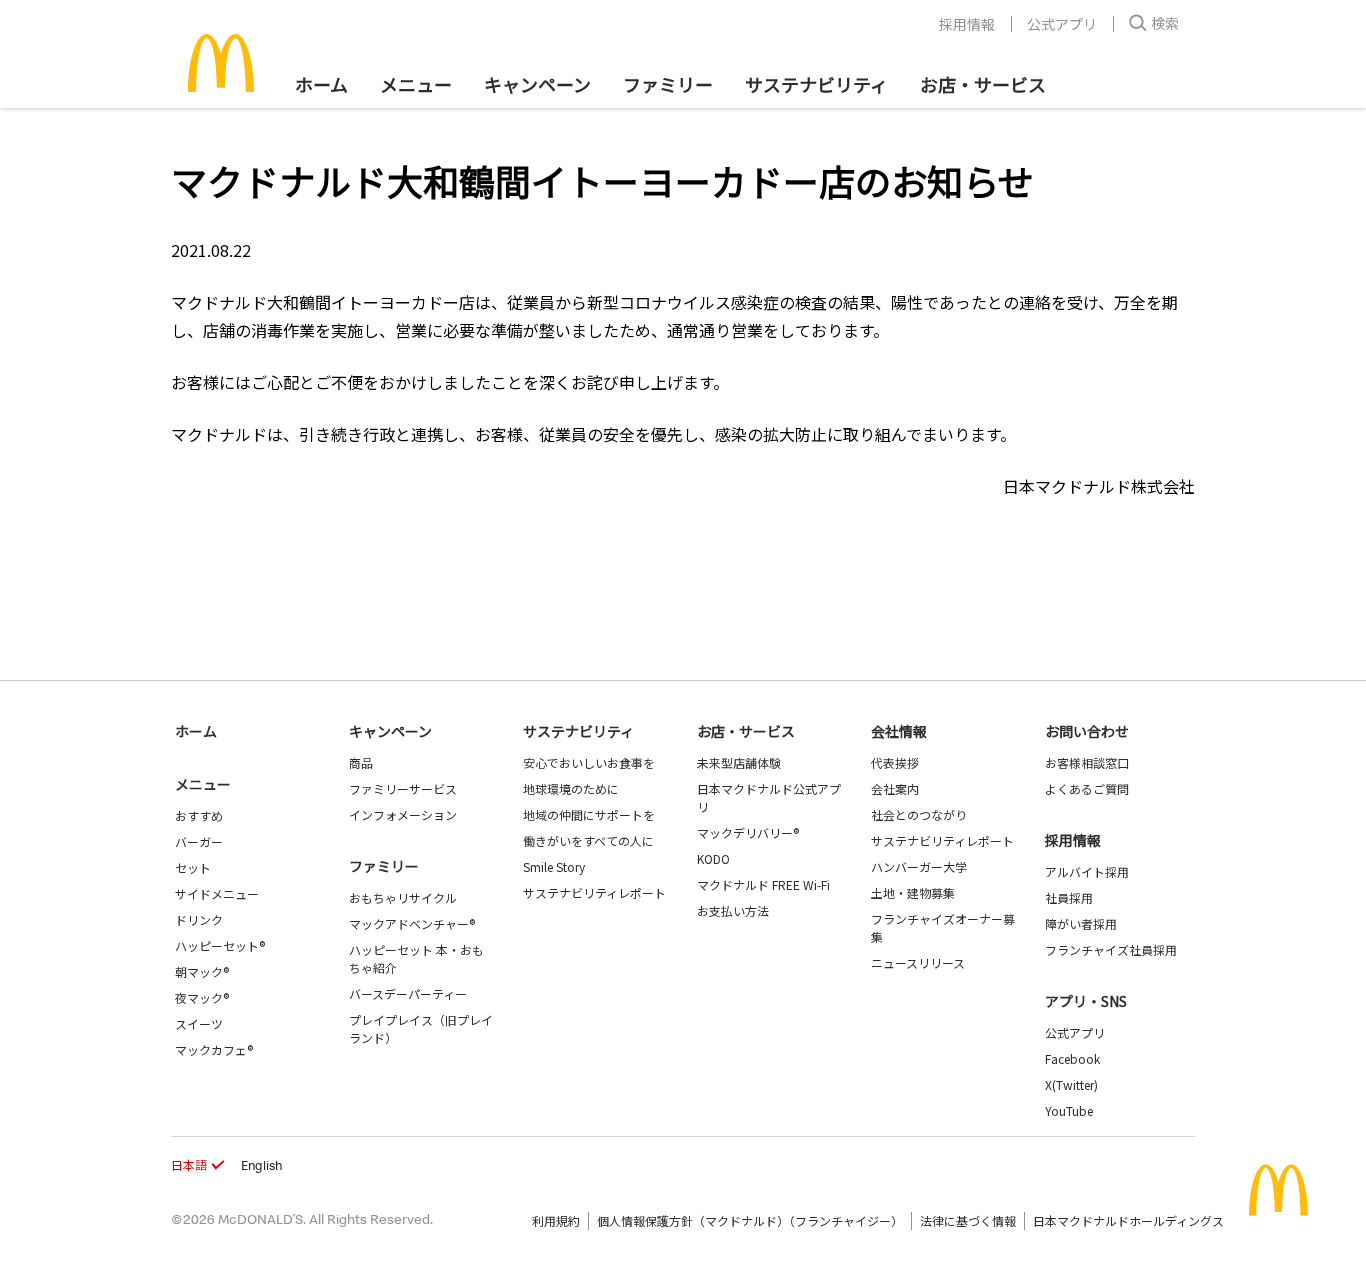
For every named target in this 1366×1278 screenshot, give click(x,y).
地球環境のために (571, 788)
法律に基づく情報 (968, 1220)
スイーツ (199, 1023)
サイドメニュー (217, 893)
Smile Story (554, 866)
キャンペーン (537, 84)
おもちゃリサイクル (403, 897)
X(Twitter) (1071, 1084)
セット (193, 867)
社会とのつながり (919, 814)
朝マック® (202, 971)
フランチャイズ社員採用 (1111, 949)
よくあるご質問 (1087, 788)
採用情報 (967, 24)
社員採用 (1069, 897)
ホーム (321, 84)
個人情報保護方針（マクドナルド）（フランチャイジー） (750, 1220)
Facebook (1072, 1058)
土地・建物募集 (913, 892)
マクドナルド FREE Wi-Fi (763, 884)
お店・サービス (983, 84)
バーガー (199, 841)
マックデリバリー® (748, 832)
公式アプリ (1062, 24)
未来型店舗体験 (739, 762)
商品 (361, 762)
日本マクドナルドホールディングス (1128, 1220)
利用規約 (556, 1220)
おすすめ (199, 815)
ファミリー (668, 84)
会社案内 (895, 788)
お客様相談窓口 (1087, 762)
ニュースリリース (918, 962)
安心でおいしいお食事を (589, 762)
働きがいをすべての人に (588, 840)
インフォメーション (403, 814)
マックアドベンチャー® (412, 923)
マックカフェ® (214, 1049)
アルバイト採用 (1087, 871)
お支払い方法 (733, 910)
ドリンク (199, 919)
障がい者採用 (1081, 923)
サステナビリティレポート (594, 892)
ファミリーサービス (403, 788)
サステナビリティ (816, 84)
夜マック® (202, 997)
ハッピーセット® (220, 945)
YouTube (1069, 1110)
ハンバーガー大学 (919, 866)
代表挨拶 (895, 762)
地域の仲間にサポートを (589, 814)
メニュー (203, 784)
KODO (713, 858)
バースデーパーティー (408, 993)
